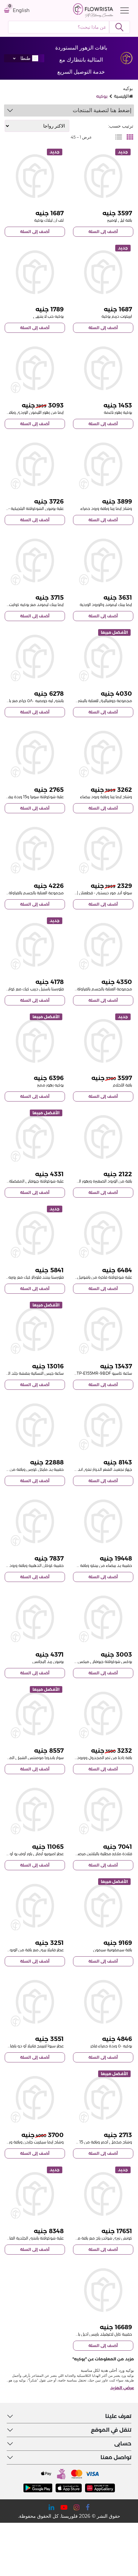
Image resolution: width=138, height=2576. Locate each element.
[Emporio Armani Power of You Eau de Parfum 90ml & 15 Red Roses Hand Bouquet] (35, 1810)
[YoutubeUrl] (64, 2507)
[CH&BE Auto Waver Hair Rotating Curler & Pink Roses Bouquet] (103, 1425)
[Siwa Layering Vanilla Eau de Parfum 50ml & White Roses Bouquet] (35, 2002)
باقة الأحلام (122, 1085)
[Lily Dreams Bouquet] (103, 1041)
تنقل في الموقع (111, 2430)
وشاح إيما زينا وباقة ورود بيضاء (106, 797)
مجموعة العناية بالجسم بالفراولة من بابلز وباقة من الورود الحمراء (78, 989)
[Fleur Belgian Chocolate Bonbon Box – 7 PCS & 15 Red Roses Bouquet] (35, 464)
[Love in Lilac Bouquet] (35, 176)
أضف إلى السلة (103, 232)
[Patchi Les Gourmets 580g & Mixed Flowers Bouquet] (35, 657)
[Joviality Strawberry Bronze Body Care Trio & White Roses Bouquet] (35, 849)
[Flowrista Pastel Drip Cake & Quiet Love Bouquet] (35, 945)
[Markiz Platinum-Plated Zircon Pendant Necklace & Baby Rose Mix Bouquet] (103, 1810)
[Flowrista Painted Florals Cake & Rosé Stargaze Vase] (35, 1233)
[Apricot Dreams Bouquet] (103, 272)
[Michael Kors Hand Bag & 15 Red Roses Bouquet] (35, 1425)
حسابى (123, 2444)
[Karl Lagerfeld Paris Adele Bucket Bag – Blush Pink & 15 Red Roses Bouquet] (103, 2290)
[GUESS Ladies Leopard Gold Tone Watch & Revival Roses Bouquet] (35, 1329)
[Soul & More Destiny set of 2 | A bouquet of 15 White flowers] (103, 849)
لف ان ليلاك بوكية (49, 220)
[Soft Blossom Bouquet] (103, 368)
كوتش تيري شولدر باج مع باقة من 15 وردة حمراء (91, 2238)
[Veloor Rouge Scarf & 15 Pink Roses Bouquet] (103, 2098)
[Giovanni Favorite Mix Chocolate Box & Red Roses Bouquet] (35, 1137)
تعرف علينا (118, 2416)
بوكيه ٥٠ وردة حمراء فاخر (111, 2046)
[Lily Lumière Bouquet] (103, 176)
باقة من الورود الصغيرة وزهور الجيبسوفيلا (97, 1181)
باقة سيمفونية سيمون (113, 1950)
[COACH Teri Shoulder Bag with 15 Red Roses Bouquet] (103, 2194)
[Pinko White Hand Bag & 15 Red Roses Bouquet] (103, 1521)
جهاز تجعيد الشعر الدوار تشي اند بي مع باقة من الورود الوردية (80, 1469)
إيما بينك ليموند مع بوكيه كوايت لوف (32, 604)
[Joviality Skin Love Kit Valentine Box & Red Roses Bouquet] (103, 657)
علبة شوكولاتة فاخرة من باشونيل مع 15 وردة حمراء (89, 1277)
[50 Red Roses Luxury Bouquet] (103, 2002)
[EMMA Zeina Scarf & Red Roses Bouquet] (103, 464)
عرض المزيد (122, 2388)
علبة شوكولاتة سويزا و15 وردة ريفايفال (32, 797)
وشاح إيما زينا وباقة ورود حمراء (106, 508)
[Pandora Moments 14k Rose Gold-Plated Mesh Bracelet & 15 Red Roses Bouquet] (35, 1714)
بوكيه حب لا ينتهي (48, 316)
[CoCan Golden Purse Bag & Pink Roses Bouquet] (35, 1521)
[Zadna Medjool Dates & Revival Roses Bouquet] (103, 1714)
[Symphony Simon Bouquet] (103, 1906)
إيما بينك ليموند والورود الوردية (106, 604)
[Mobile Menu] (123, 10)
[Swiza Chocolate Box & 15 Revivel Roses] (35, 753)
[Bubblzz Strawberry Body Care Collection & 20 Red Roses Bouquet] (103, 945)
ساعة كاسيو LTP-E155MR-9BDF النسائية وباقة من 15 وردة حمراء (76, 1373)
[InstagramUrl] (77, 2507)
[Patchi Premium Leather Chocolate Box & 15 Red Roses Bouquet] (35, 2194)
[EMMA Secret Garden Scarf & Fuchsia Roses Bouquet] (35, 2098)
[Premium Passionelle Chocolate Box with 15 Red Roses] (103, 1233)
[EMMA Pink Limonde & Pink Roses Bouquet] (103, 560)
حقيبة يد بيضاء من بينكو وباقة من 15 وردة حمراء (90, 1565)
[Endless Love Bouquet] (35, 272)
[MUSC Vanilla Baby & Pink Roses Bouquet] (35, 1906)
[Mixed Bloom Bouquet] (35, 1041)
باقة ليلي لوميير (120, 220)
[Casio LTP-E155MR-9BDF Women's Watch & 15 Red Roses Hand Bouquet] (103, 1329)
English (21, 11)
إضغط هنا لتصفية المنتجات (102, 110)
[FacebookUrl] (88, 2507)
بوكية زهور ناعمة (118, 412)
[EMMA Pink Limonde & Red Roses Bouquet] (35, 368)
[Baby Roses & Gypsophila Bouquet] (103, 1137)
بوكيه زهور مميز (50, 1085)
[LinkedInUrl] (51, 2507)
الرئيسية (121, 96)
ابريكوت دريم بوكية (117, 316)
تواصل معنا (116, 2457)
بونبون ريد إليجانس (48, 1661)
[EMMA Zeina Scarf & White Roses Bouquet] (103, 753)
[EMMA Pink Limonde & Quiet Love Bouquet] (35, 560)
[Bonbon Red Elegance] (35, 1617)
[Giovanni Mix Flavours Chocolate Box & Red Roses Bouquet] (103, 1617)
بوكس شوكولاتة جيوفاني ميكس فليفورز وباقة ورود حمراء (84, 1661)
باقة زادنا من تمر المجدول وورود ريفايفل (98, 1758)
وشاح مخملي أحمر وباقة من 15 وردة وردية (96, 2142)
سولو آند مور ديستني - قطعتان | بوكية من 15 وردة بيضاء (84, 893)
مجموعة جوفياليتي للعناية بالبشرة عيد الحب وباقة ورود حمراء (80, 701)
